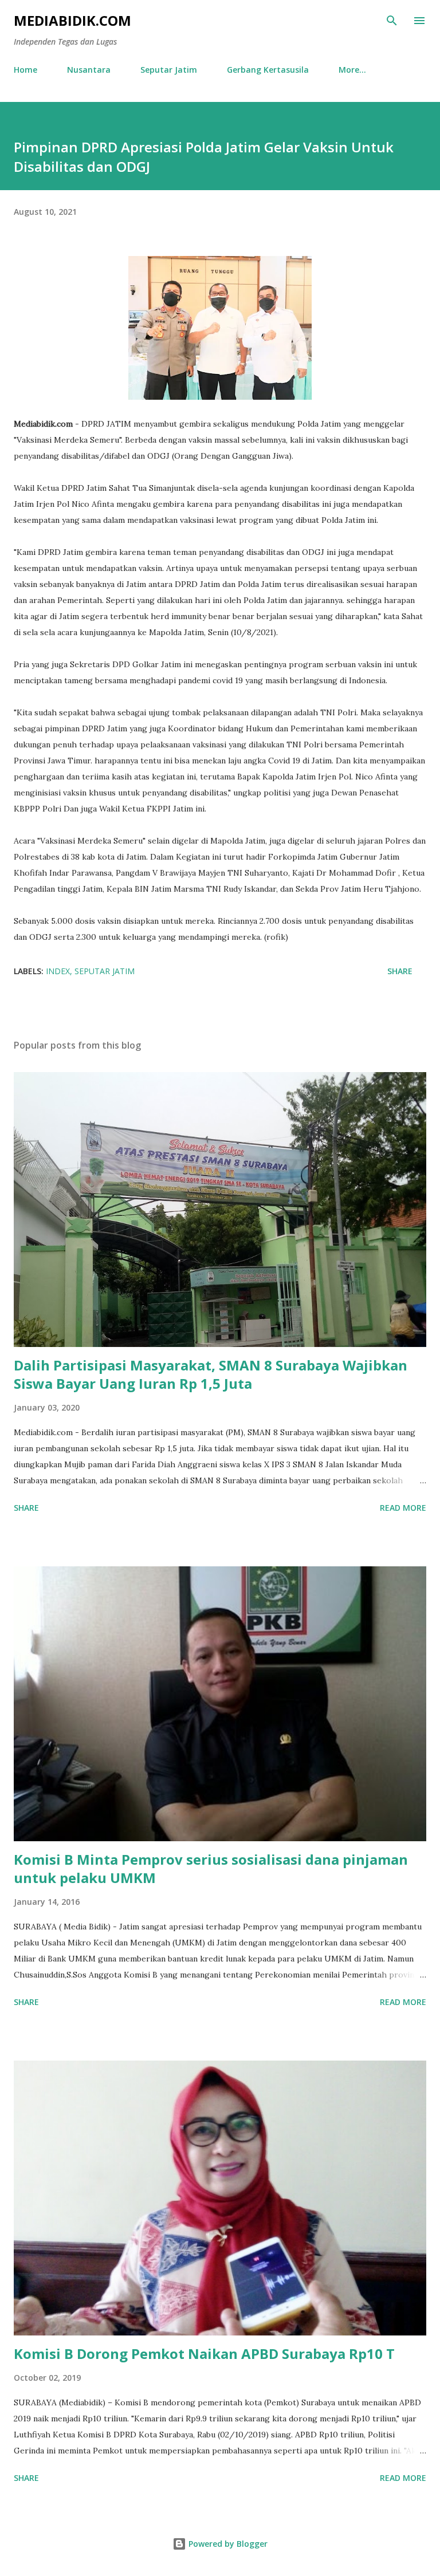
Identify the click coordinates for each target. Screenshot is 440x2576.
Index (58, 971)
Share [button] (400, 971)
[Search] (392, 21)
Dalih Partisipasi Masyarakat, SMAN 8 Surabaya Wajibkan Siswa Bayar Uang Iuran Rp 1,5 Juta (211, 1374)
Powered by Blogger (227, 2544)
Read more (403, 1508)
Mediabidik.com (72, 20)
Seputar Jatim (169, 70)
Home (25, 70)
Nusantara (89, 70)
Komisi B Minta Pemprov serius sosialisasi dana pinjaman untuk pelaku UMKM (211, 1868)
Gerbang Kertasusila (268, 70)
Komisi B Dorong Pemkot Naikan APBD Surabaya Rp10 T (204, 2354)
